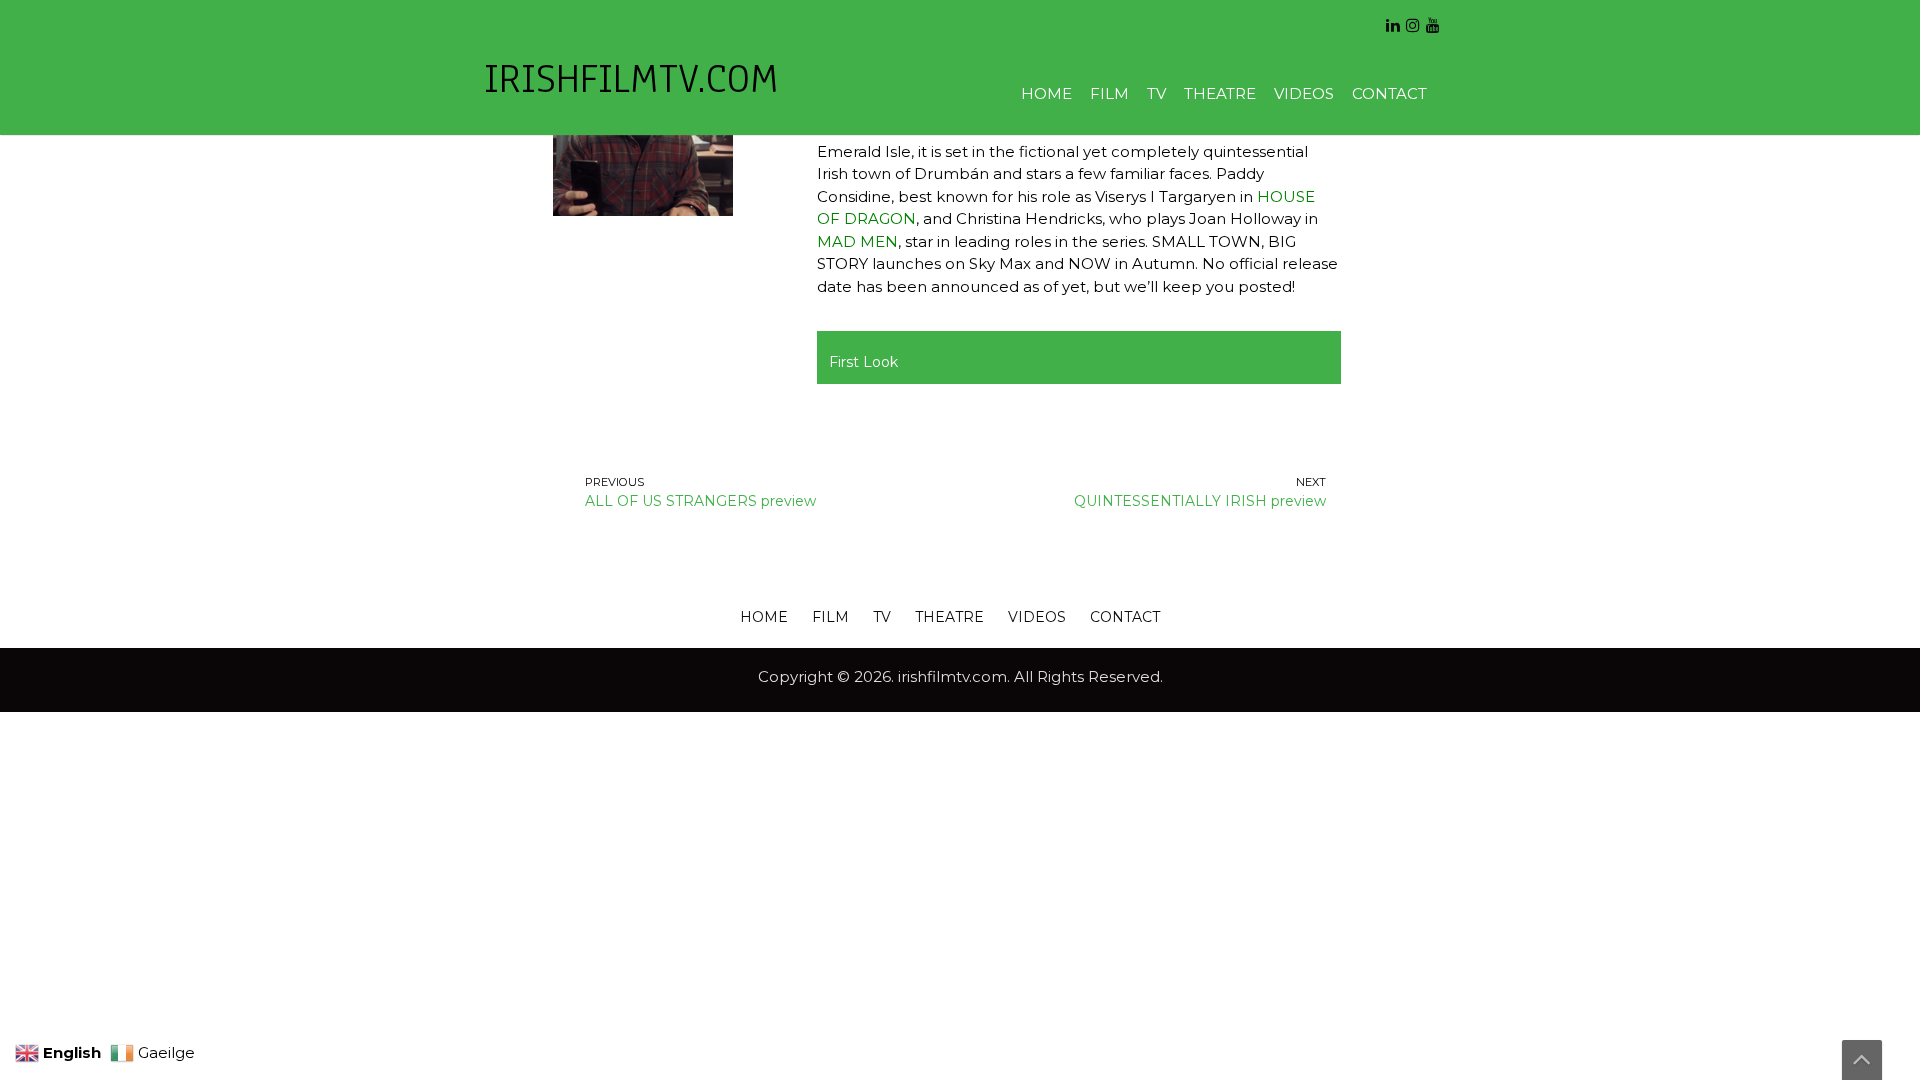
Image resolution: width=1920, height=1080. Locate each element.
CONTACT (1389, 93)
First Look (863, 362)
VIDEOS (1304, 93)
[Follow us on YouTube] (1433, 18)
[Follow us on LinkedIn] (1393, 18)
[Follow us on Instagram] (1413, 18)
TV (1156, 93)
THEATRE (1220, 93)
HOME (1046, 93)
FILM (1109, 93)
